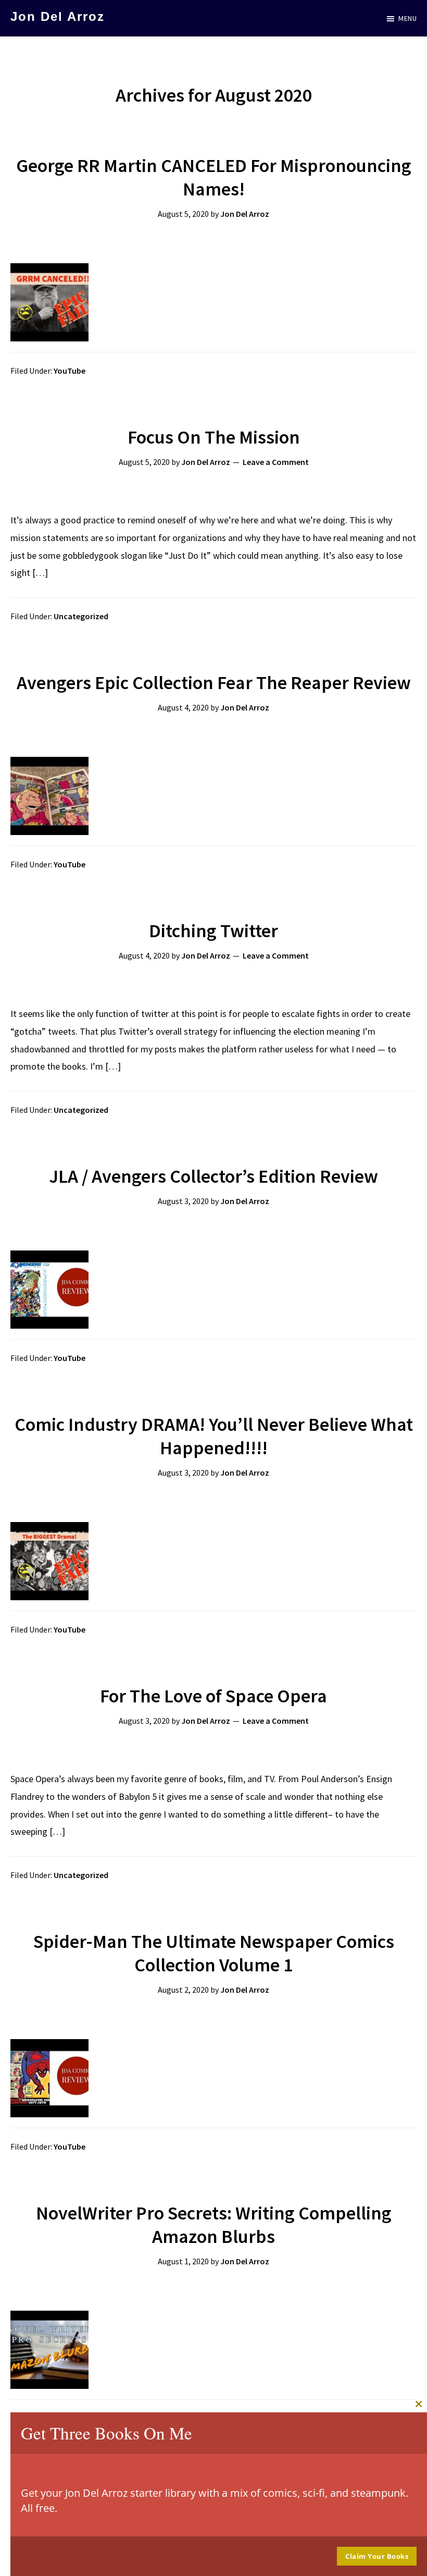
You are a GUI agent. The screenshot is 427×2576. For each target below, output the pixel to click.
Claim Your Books (377, 2556)
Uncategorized (81, 616)
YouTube (70, 371)
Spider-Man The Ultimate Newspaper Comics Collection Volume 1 (214, 1953)
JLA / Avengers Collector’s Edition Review (213, 1176)
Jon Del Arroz (58, 16)
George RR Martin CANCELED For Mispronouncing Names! (214, 177)
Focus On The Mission (214, 437)
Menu (407, 18)
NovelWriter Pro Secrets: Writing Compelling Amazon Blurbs (214, 2225)
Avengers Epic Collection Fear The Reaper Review (214, 683)
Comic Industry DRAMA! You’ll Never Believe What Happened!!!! (214, 1436)
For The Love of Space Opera (213, 1696)
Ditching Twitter (213, 931)
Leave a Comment (276, 462)
